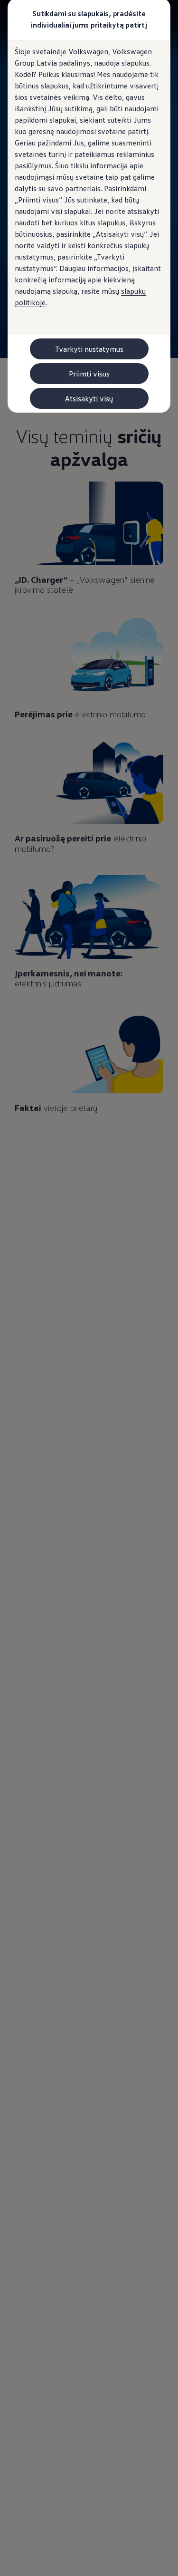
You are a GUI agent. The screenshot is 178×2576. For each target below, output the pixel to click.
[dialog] (89, 1288)
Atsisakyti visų (89, 398)
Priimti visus (89, 374)
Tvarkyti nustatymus (89, 349)
